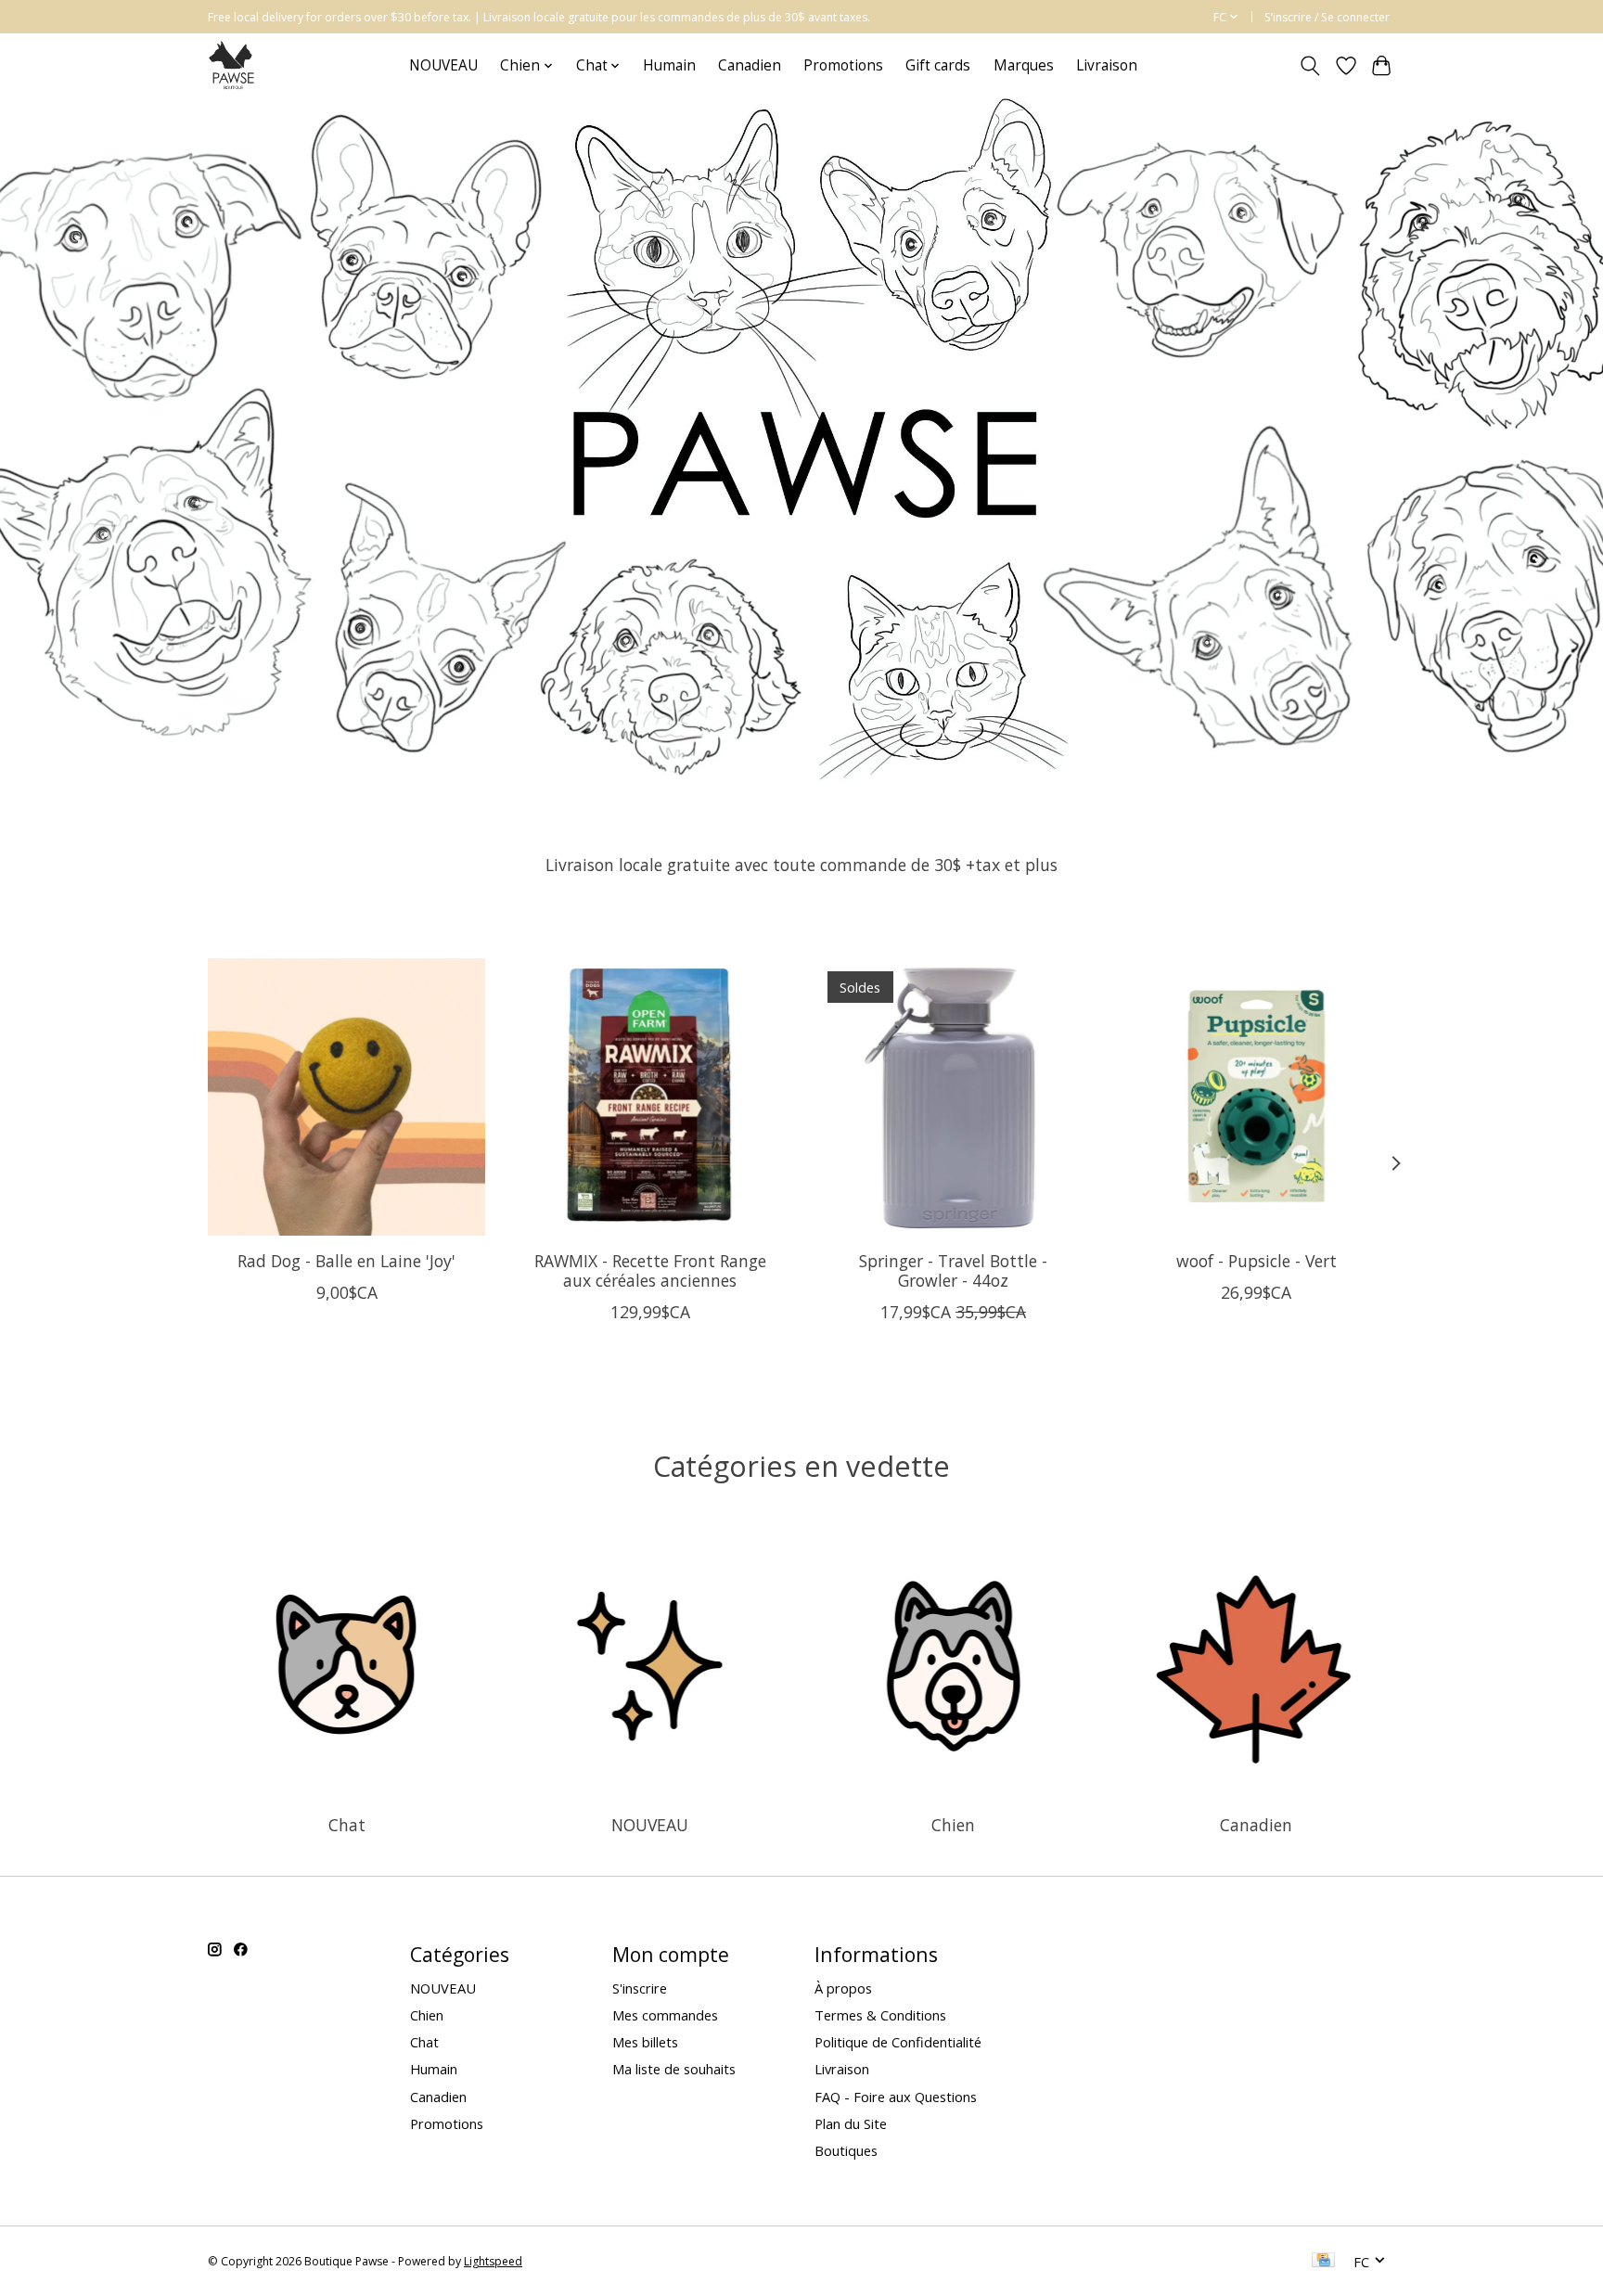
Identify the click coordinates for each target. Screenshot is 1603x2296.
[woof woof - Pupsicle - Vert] (1257, 1097)
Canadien (750, 65)
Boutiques (846, 2150)
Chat (347, 1825)
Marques (1024, 65)
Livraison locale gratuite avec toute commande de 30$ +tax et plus (801, 865)
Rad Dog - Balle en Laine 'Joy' (346, 1261)
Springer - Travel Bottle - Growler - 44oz (953, 1270)
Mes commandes (665, 2015)
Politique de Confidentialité (898, 2042)
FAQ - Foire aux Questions (896, 2097)
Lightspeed (493, 2261)
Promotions (843, 65)
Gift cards (938, 65)
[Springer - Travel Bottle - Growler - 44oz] (953, 1097)
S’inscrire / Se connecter (1327, 17)
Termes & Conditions (880, 2015)
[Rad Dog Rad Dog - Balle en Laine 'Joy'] (346, 1097)
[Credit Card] (1323, 2262)
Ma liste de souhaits (674, 2069)
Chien (953, 1825)
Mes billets (645, 2042)
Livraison (1107, 65)
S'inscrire (640, 1988)
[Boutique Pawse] (233, 65)
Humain (669, 65)
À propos (843, 1988)
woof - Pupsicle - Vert (1257, 1261)
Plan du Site (851, 2123)
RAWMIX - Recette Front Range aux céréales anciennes (650, 1270)
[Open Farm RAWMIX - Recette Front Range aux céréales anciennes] (650, 1097)
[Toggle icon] (1310, 66)
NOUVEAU (443, 65)
